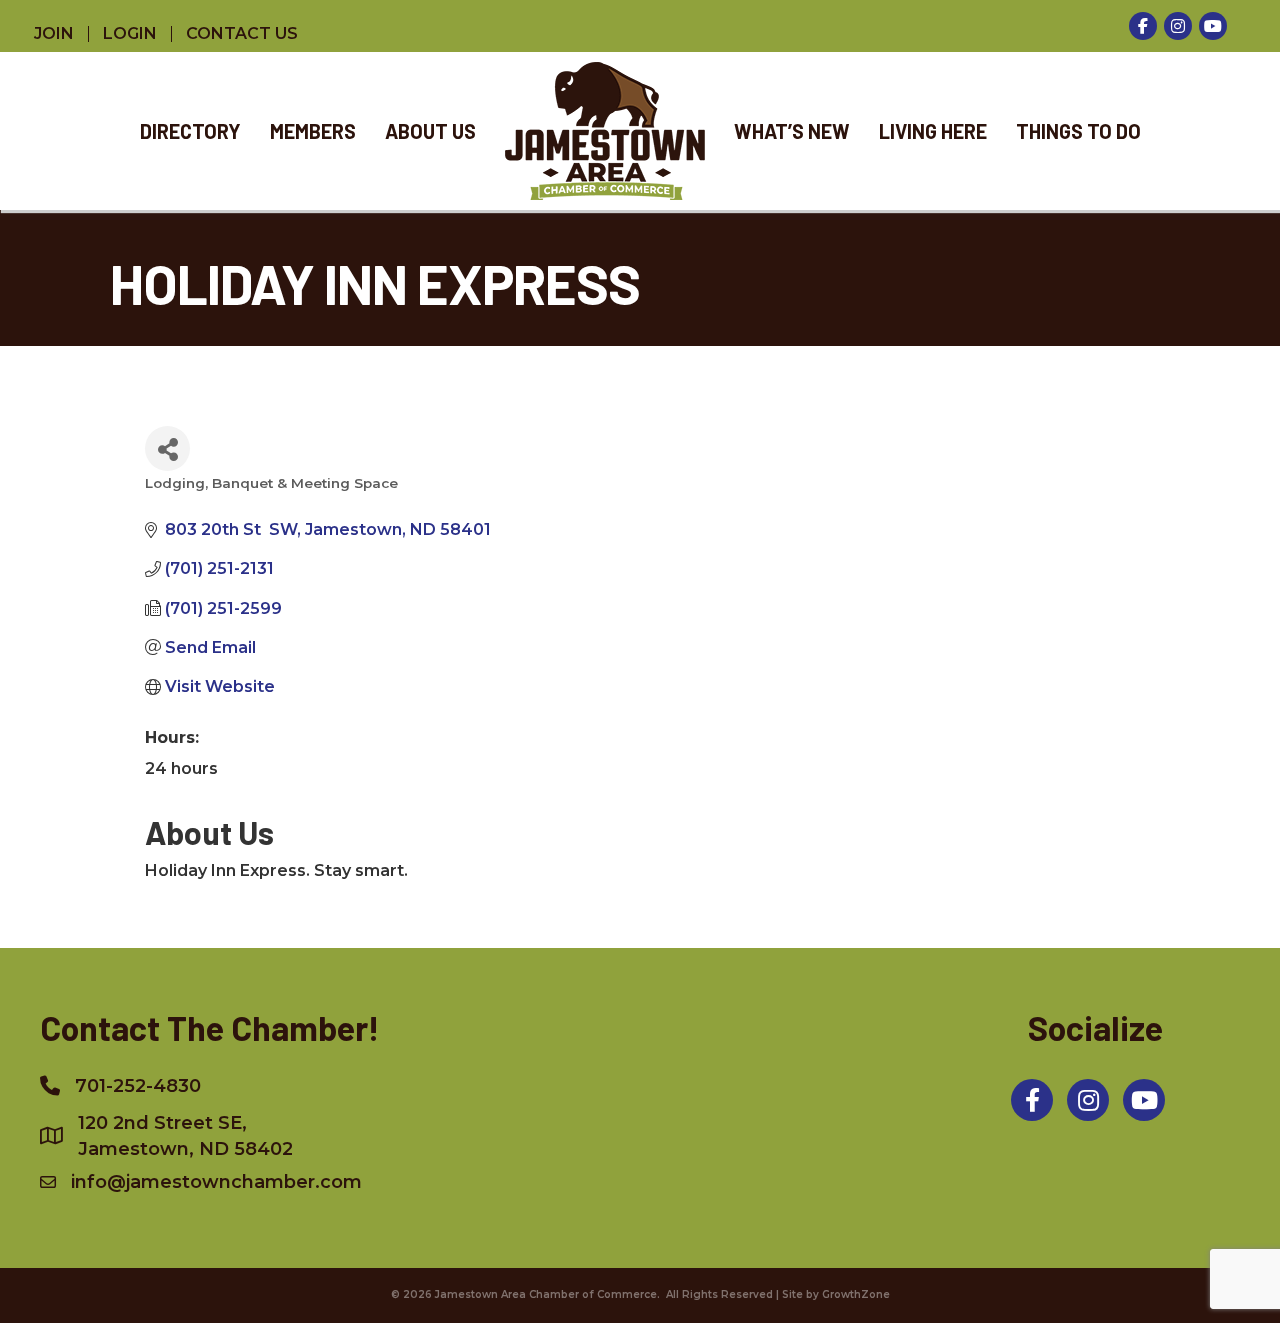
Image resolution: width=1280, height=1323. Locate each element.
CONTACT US (242, 34)
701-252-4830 (138, 1086)
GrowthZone (856, 1294)
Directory (190, 131)
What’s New (792, 131)
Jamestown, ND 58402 (185, 1136)
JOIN (54, 34)
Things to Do (1078, 131)
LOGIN (130, 34)
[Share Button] (167, 448)
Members (313, 131)
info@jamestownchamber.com (216, 1182)
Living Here (933, 131)
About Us (430, 131)
